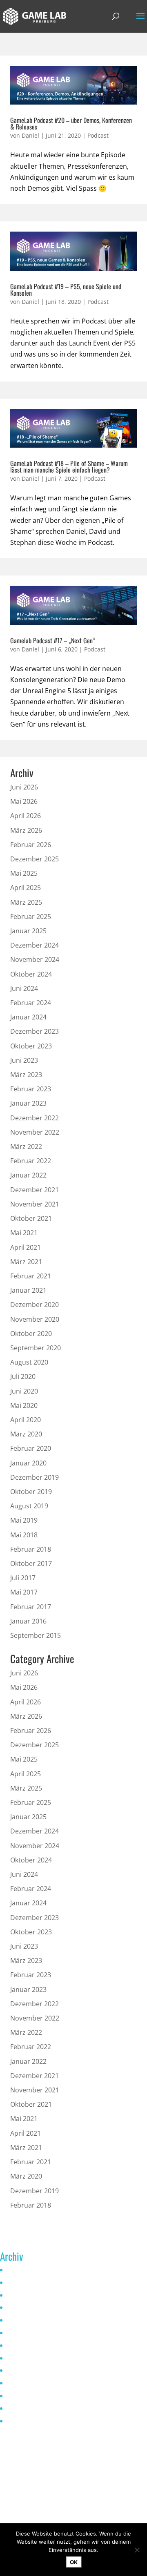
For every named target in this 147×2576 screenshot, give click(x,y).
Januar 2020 (28, 1463)
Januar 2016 (28, 1621)
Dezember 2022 (35, 1118)
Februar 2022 (31, 1161)
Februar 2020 (31, 1448)
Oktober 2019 (31, 1492)
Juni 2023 (24, 1060)
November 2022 (35, 1132)
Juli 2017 (23, 1578)
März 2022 (26, 1146)
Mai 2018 (24, 1535)
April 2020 (26, 1420)
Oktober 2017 (31, 1563)
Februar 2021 (31, 1276)
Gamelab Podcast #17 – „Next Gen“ (53, 640)
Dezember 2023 (35, 1031)
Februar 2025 (31, 917)
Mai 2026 (24, 801)
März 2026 (26, 830)
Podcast (98, 135)
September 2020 (36, 1348)
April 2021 (26, 1247)
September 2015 (36, 1635)
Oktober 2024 (31, 974)
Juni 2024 (24, 988)
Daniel (30, 135)
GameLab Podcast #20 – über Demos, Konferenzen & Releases (71, 123)
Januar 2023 (28, 1103)
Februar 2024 (31, 1003)
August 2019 (29, 1506)
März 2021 (26, 1262)
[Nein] (137, 2550)
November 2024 (35, 959)
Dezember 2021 (35, 1190)
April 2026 (26, 816)
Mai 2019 (24, 1520)
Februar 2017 (31, 1607)
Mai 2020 (24, 1405)
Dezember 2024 (35, 945)
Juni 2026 (24, 787)
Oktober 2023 (31, 1046)
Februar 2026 (31, 845)
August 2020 (29, 1362)
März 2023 (26, 1075)
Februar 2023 (31, 1089)
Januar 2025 (28, 931)
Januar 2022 (28, 1175)
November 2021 (35, 1204)
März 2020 (26, 1434)
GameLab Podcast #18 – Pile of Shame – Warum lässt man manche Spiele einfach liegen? (69, 466)
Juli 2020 (23, 1376)
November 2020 (35, 1319)
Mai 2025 (24, 873)
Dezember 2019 (35, 1477)
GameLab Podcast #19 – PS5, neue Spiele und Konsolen (66, 290)
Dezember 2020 (35, 1305)
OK (74, 2562)
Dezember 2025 (35, 859)
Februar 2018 (31, 1549)
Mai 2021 (24, 1233)
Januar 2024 (28, 1017)
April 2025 (26, 888)
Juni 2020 (24, 1391)
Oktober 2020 (31, 1334)
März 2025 (26, 902)
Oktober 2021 (31, 1218)
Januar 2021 (28, 1290)
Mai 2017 (24, 1592)
